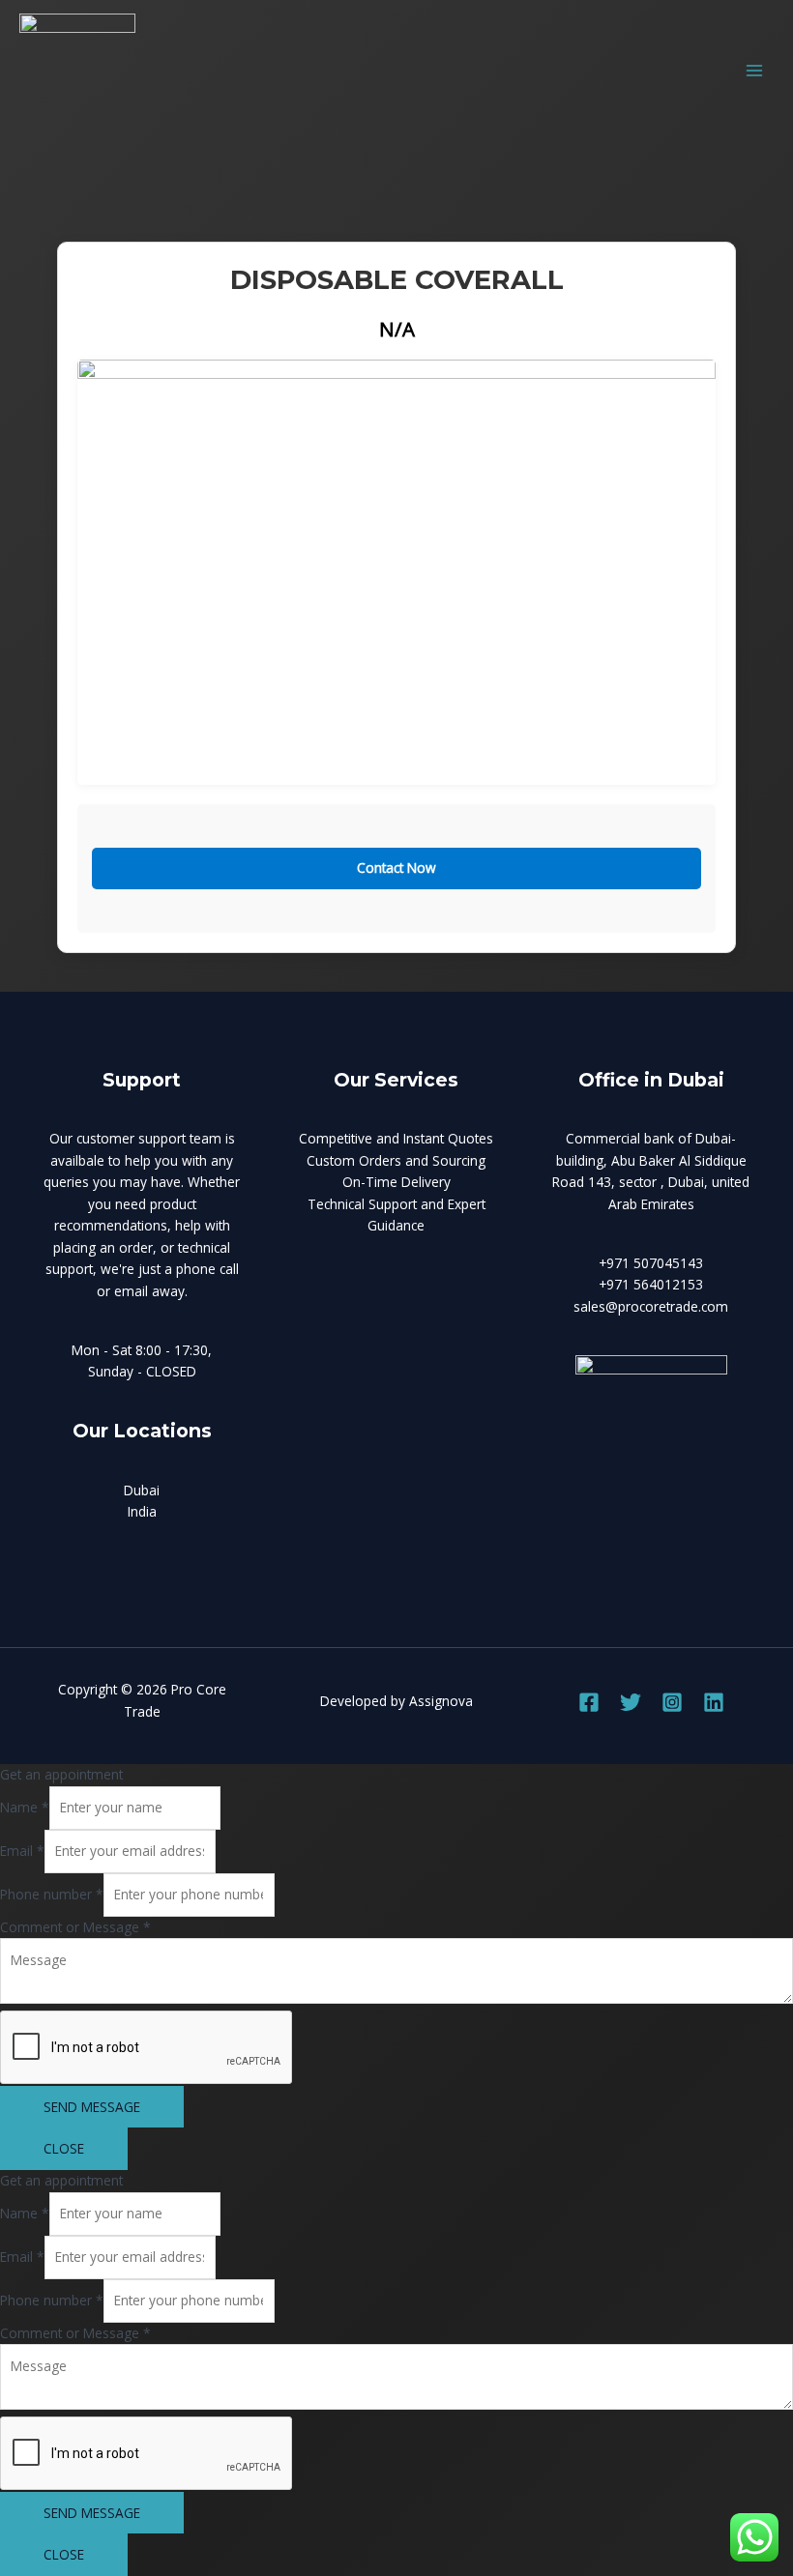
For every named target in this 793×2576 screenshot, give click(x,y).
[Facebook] (589, 1702)
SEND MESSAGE (92, 2107)
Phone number (52, 1894)
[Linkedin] (714, 1702)
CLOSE (64, 2148)
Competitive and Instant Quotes (396, 1138)
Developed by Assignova (396, 1701)
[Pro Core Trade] (77, 71)
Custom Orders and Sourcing (396, 1160)
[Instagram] (672, 1702)
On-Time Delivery (396, 1182)
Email (22, 1851)
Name (25, 1807)
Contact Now (396, 868)
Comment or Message (75, 1927)
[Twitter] (631, 1702)
